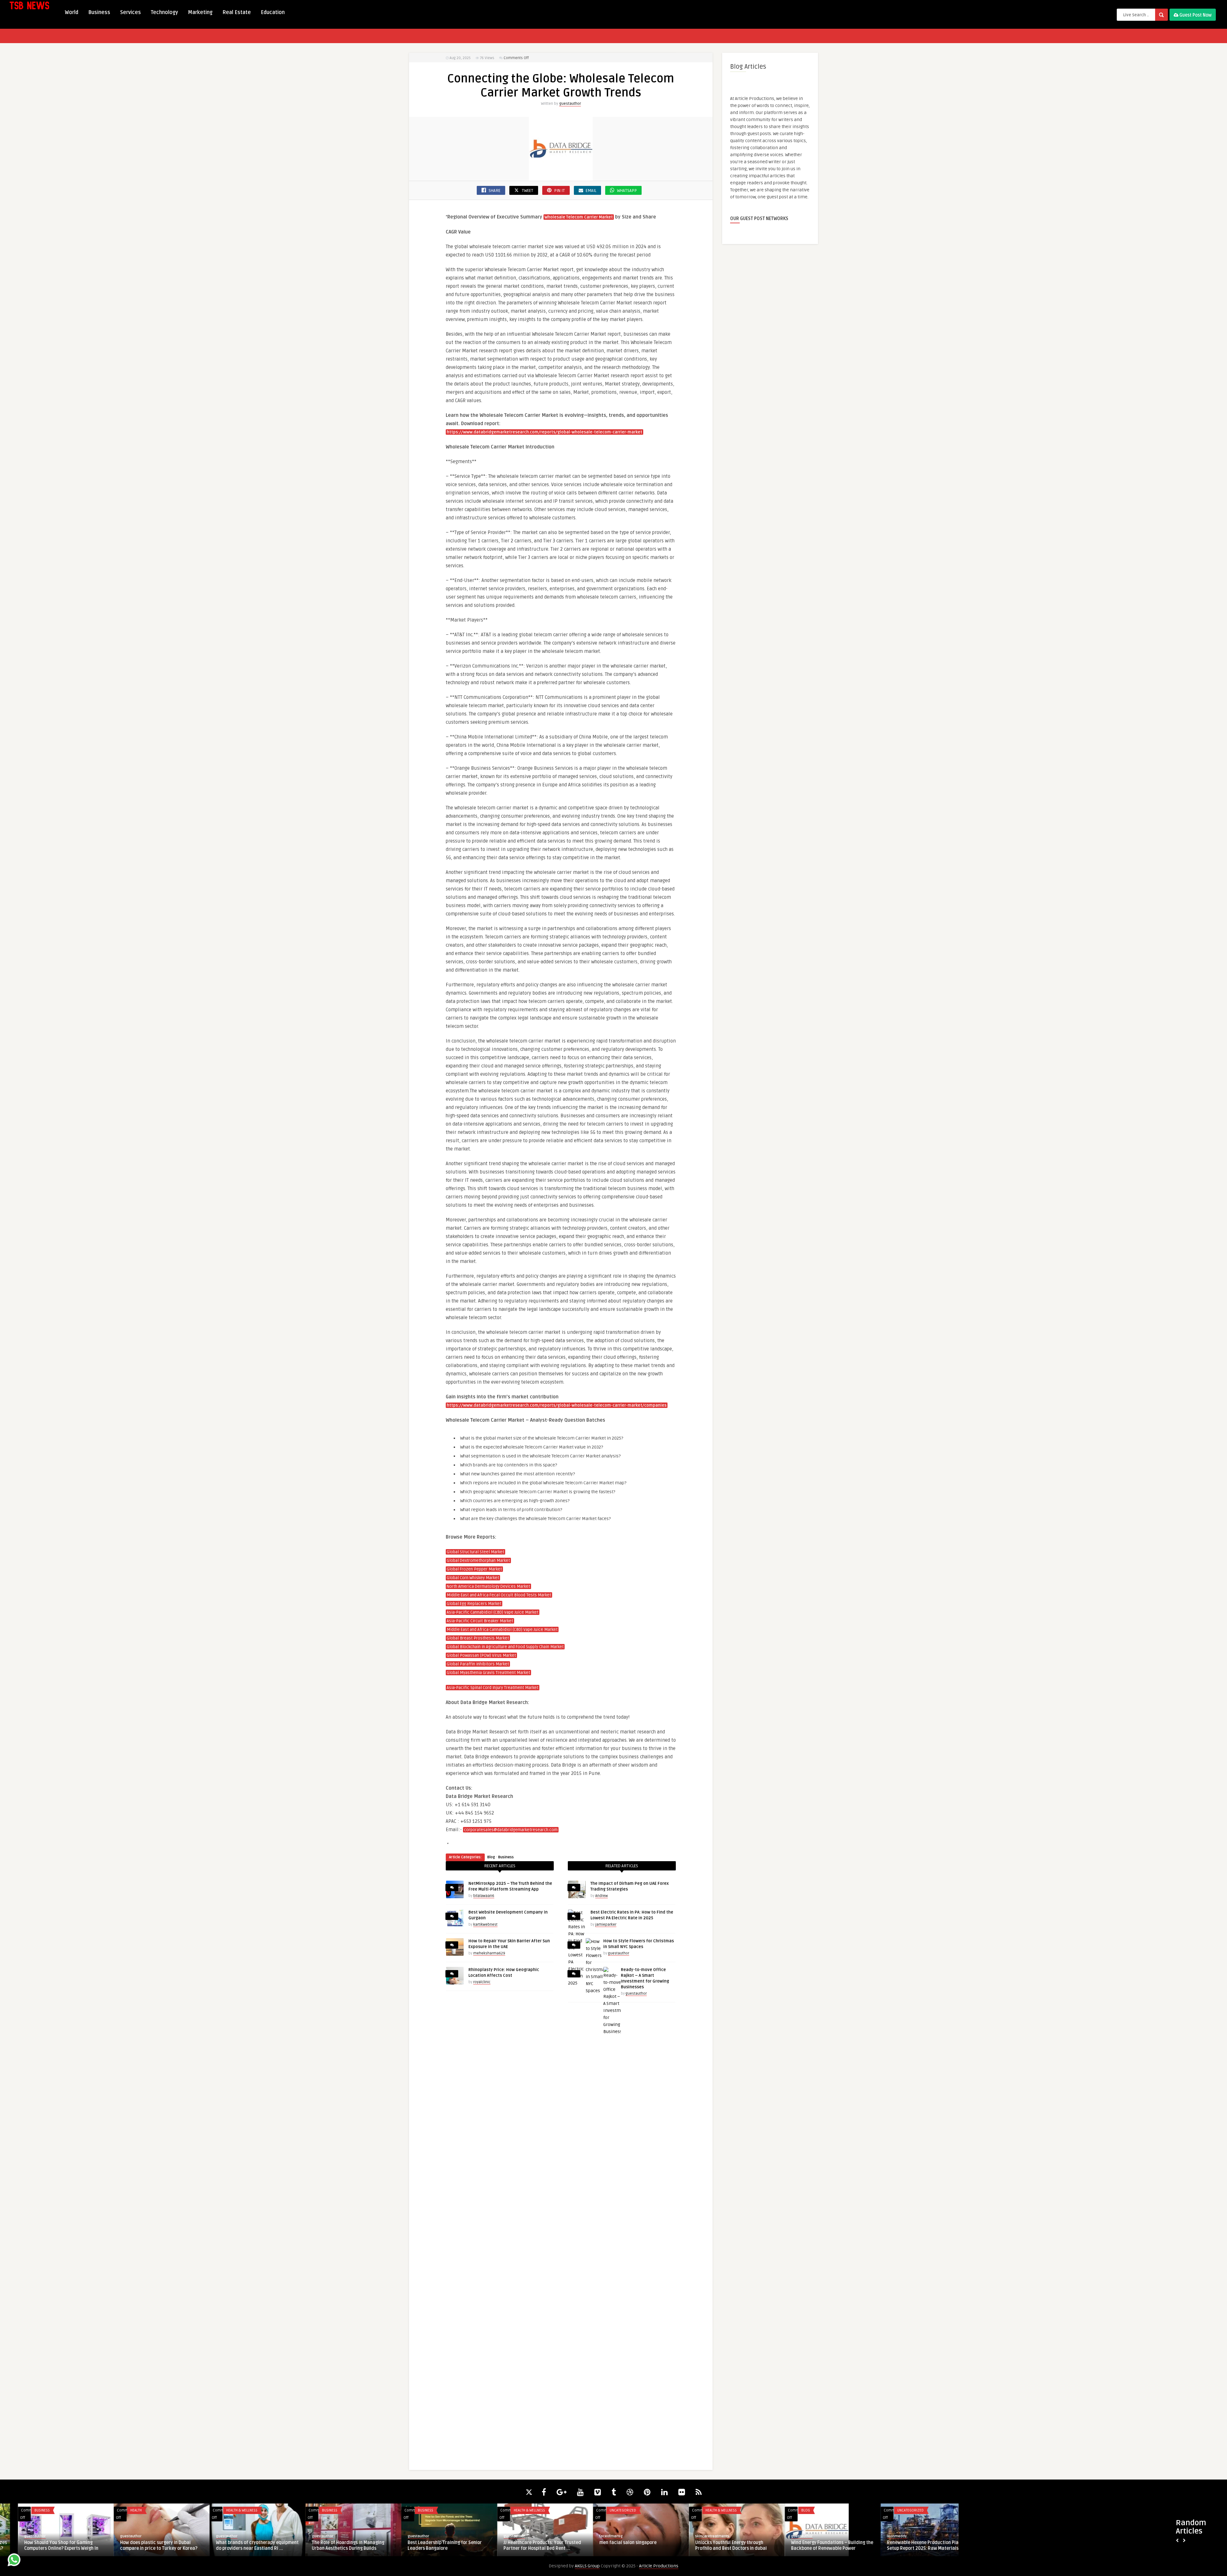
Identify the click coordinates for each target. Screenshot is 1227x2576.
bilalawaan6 (484, 1896)
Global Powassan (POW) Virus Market (481, 1655)
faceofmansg (785, 2536)
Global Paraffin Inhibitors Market (478, 1664)
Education (273, 12)
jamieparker (606, 1925)
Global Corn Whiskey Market (473, 1578)
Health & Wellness (416, 2510)
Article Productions (659, 2566)
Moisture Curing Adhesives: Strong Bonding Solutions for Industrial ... (42, 2545)
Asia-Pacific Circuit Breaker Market (480, 1621)
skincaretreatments (886, 2536)
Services (131, 12)
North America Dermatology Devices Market (488, 1586)
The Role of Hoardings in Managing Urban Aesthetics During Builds (522, 2545)
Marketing (200, 12)
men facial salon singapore (802, 2543)
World (72, 12)
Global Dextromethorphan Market (478, 1561)
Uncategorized (797, 2510)
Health (310, 2510)
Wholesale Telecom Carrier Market (579, 217)
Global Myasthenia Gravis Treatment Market (488, 1673)
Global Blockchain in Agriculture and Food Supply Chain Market (505, 1647)
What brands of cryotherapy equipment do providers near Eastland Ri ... (431, 2545)
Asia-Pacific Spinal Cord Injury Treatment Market (493, 1688)
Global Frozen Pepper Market (474, 1569)
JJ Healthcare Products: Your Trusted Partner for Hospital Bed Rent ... (716, 2545)
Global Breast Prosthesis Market (478, 1638)
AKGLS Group (587, 2566)
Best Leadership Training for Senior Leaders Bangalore (619, 2545)
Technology (164, 12)
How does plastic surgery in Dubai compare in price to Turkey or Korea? (333, 2545)
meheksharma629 (489, 1953)
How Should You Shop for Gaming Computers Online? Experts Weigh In (235, 2545)
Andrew (602, 1896)
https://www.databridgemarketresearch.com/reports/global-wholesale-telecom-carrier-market (544, 432)
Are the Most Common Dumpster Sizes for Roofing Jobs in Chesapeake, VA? (142, 2545)
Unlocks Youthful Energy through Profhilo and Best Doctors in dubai (905, 2545)
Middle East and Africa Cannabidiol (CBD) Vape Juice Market (502, 1630)
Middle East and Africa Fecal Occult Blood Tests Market (499, 1595)
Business (99, 12)
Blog (491, 1857)
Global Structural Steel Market (475, 1552)
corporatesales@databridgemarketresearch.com (511, 1830)
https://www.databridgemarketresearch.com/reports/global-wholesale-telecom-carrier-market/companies (557, 1405)
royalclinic (482, 1982)
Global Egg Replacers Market (474, 1604)
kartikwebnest (485, 1925)
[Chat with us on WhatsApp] (14, 2561)
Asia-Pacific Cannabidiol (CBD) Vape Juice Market (493, 1612)
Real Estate (237, 12)
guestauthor (570, 104)
